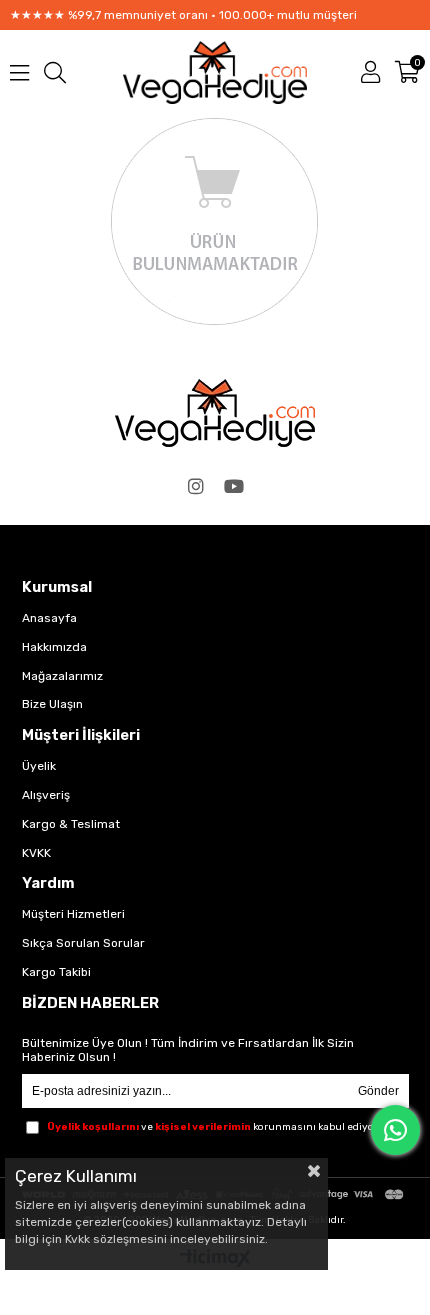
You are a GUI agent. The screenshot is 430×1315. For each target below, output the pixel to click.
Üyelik (39, 766)
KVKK (36, 853)
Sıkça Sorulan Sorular (83, 943)
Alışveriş (46, 795)
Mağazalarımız (62, 676)
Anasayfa (49, 618)
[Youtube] (234, 486)
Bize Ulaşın (52, 704)
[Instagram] (196, 486)
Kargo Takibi (56, 972)
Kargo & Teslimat (71, 824)
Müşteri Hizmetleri (73, 914)
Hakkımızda (54, 647)
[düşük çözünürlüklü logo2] (215, 413)
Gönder (378, 1091)
